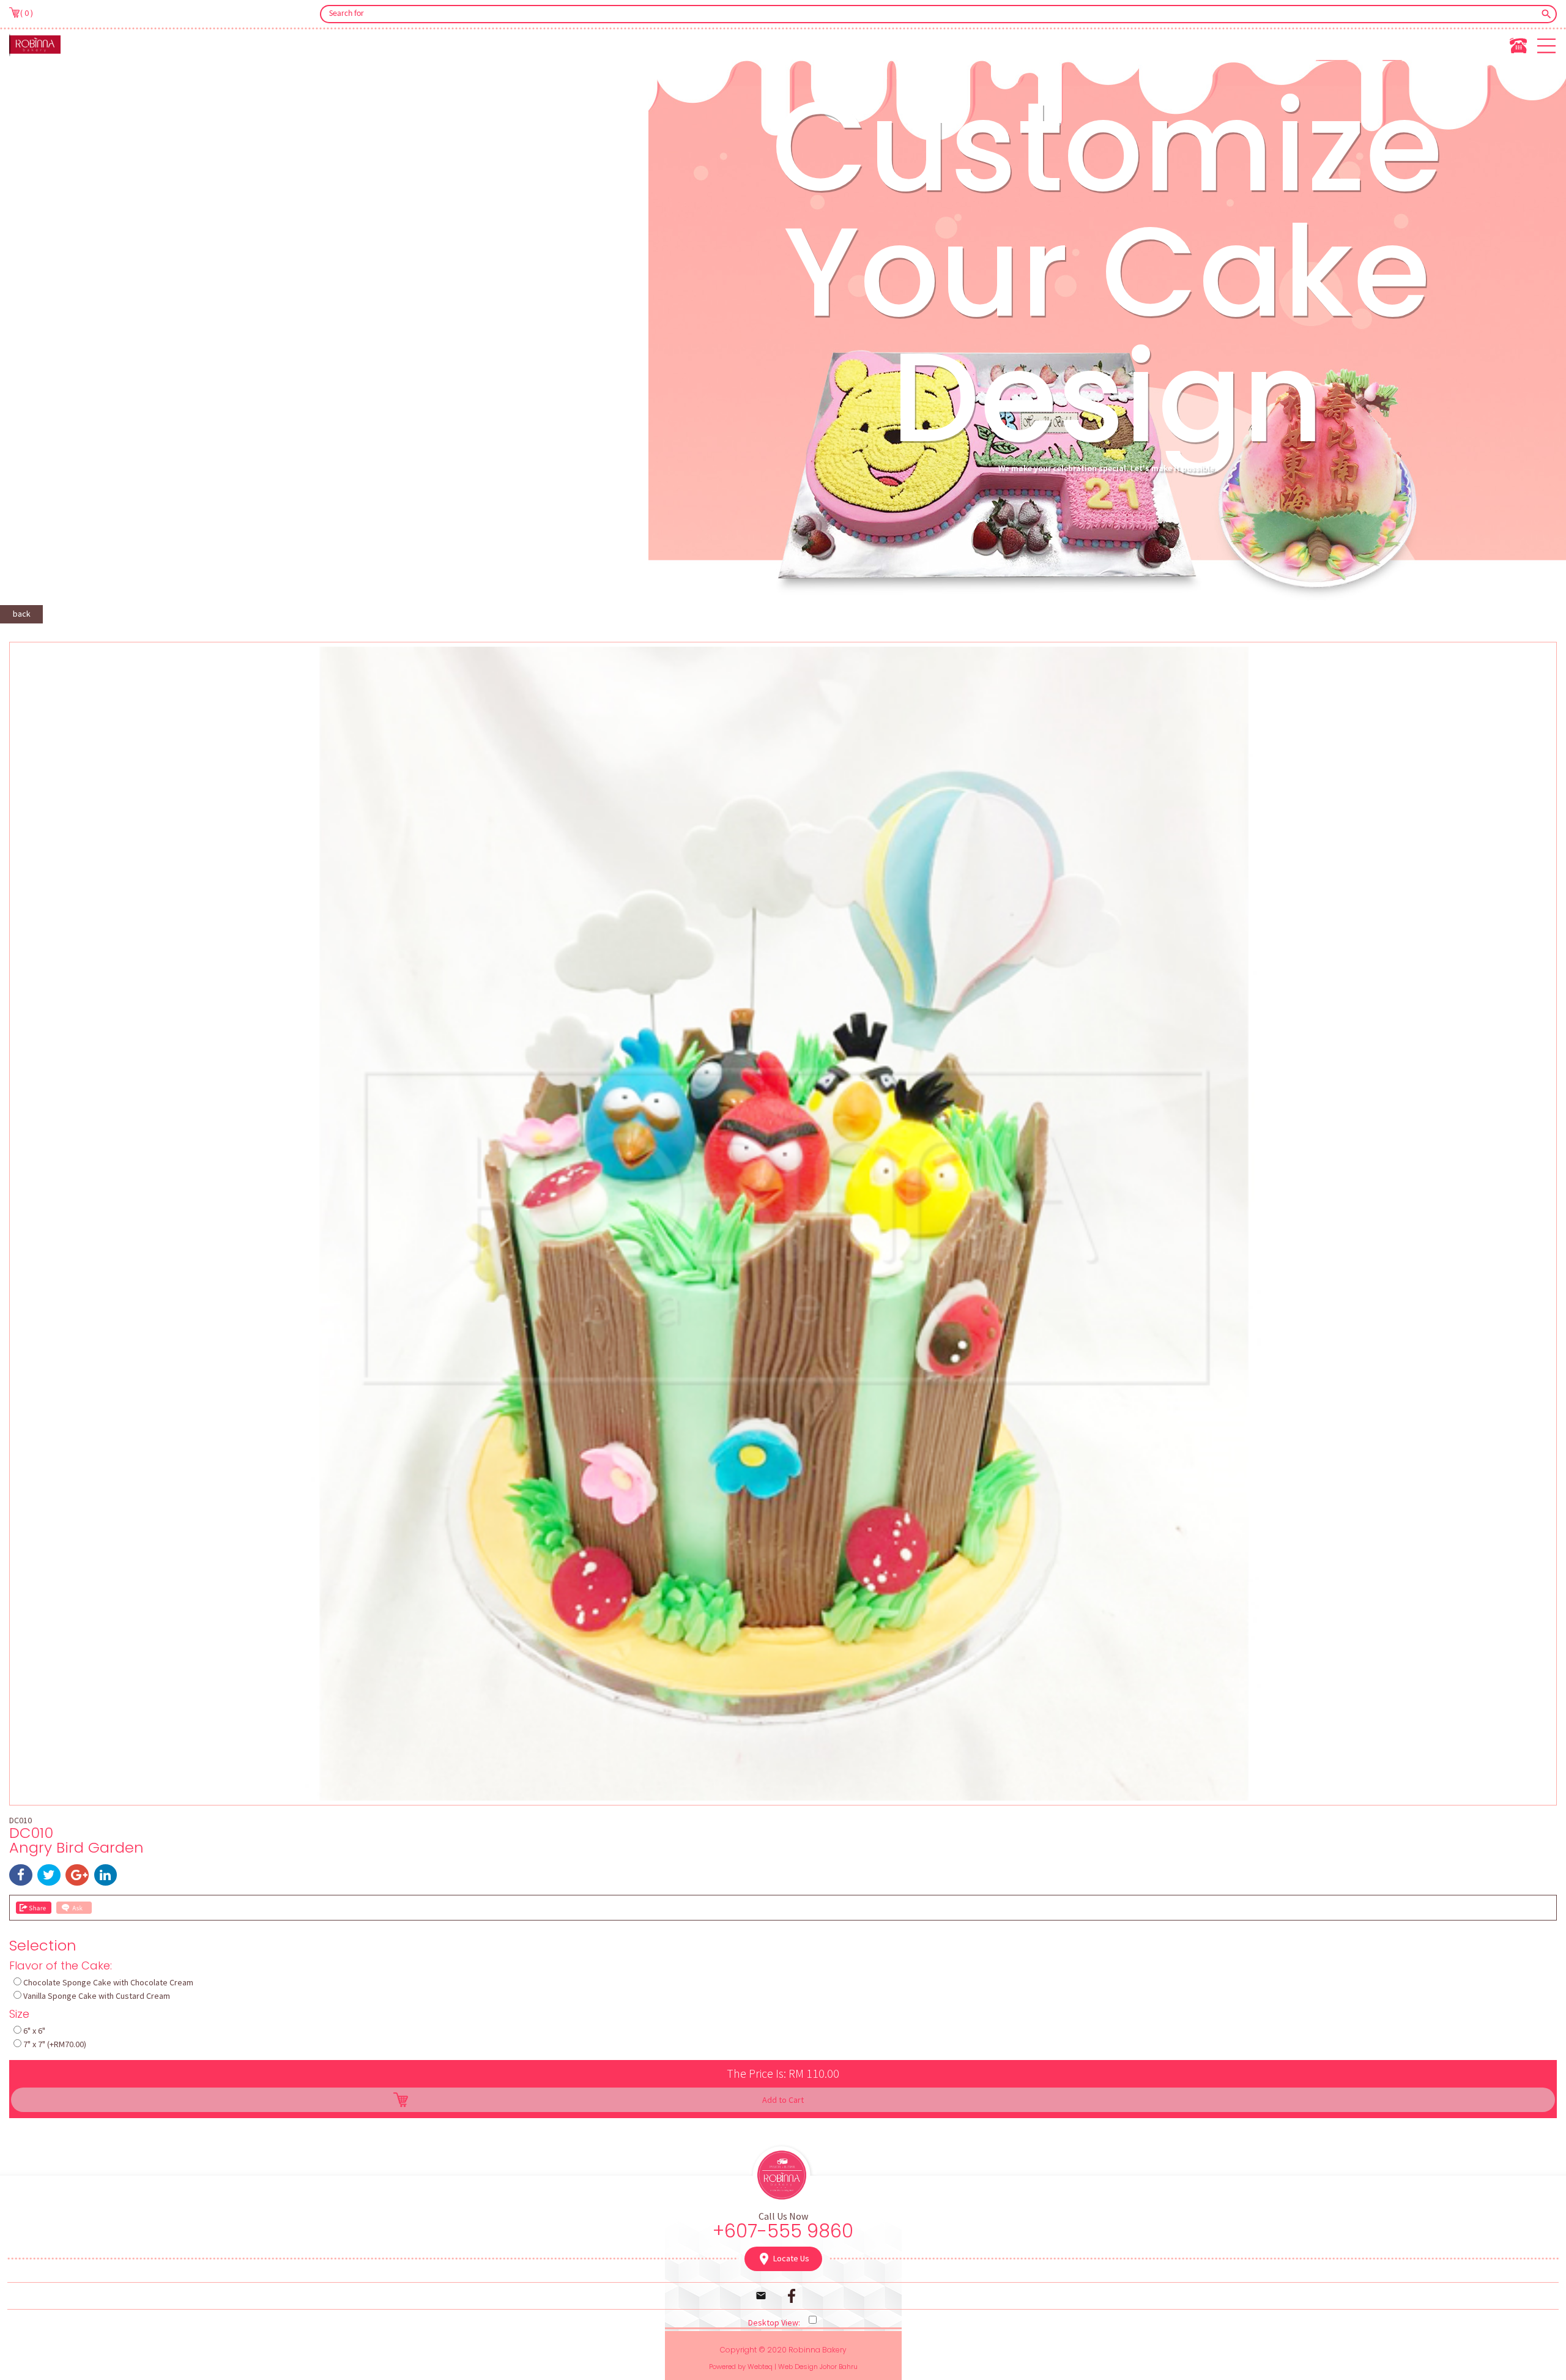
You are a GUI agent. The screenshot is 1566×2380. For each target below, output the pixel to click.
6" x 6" (34, 2031)
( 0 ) (27, 13)
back (22, 614)
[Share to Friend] (34, 1908)
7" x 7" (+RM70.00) (55, 2044)
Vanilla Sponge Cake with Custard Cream (97, 1996)
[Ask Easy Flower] (74, 1908)
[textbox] (930, 14)
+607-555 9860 (783, 2231)
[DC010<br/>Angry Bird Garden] (783, 1798)
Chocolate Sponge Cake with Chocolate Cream (108, 1982)
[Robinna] (35, 45)
